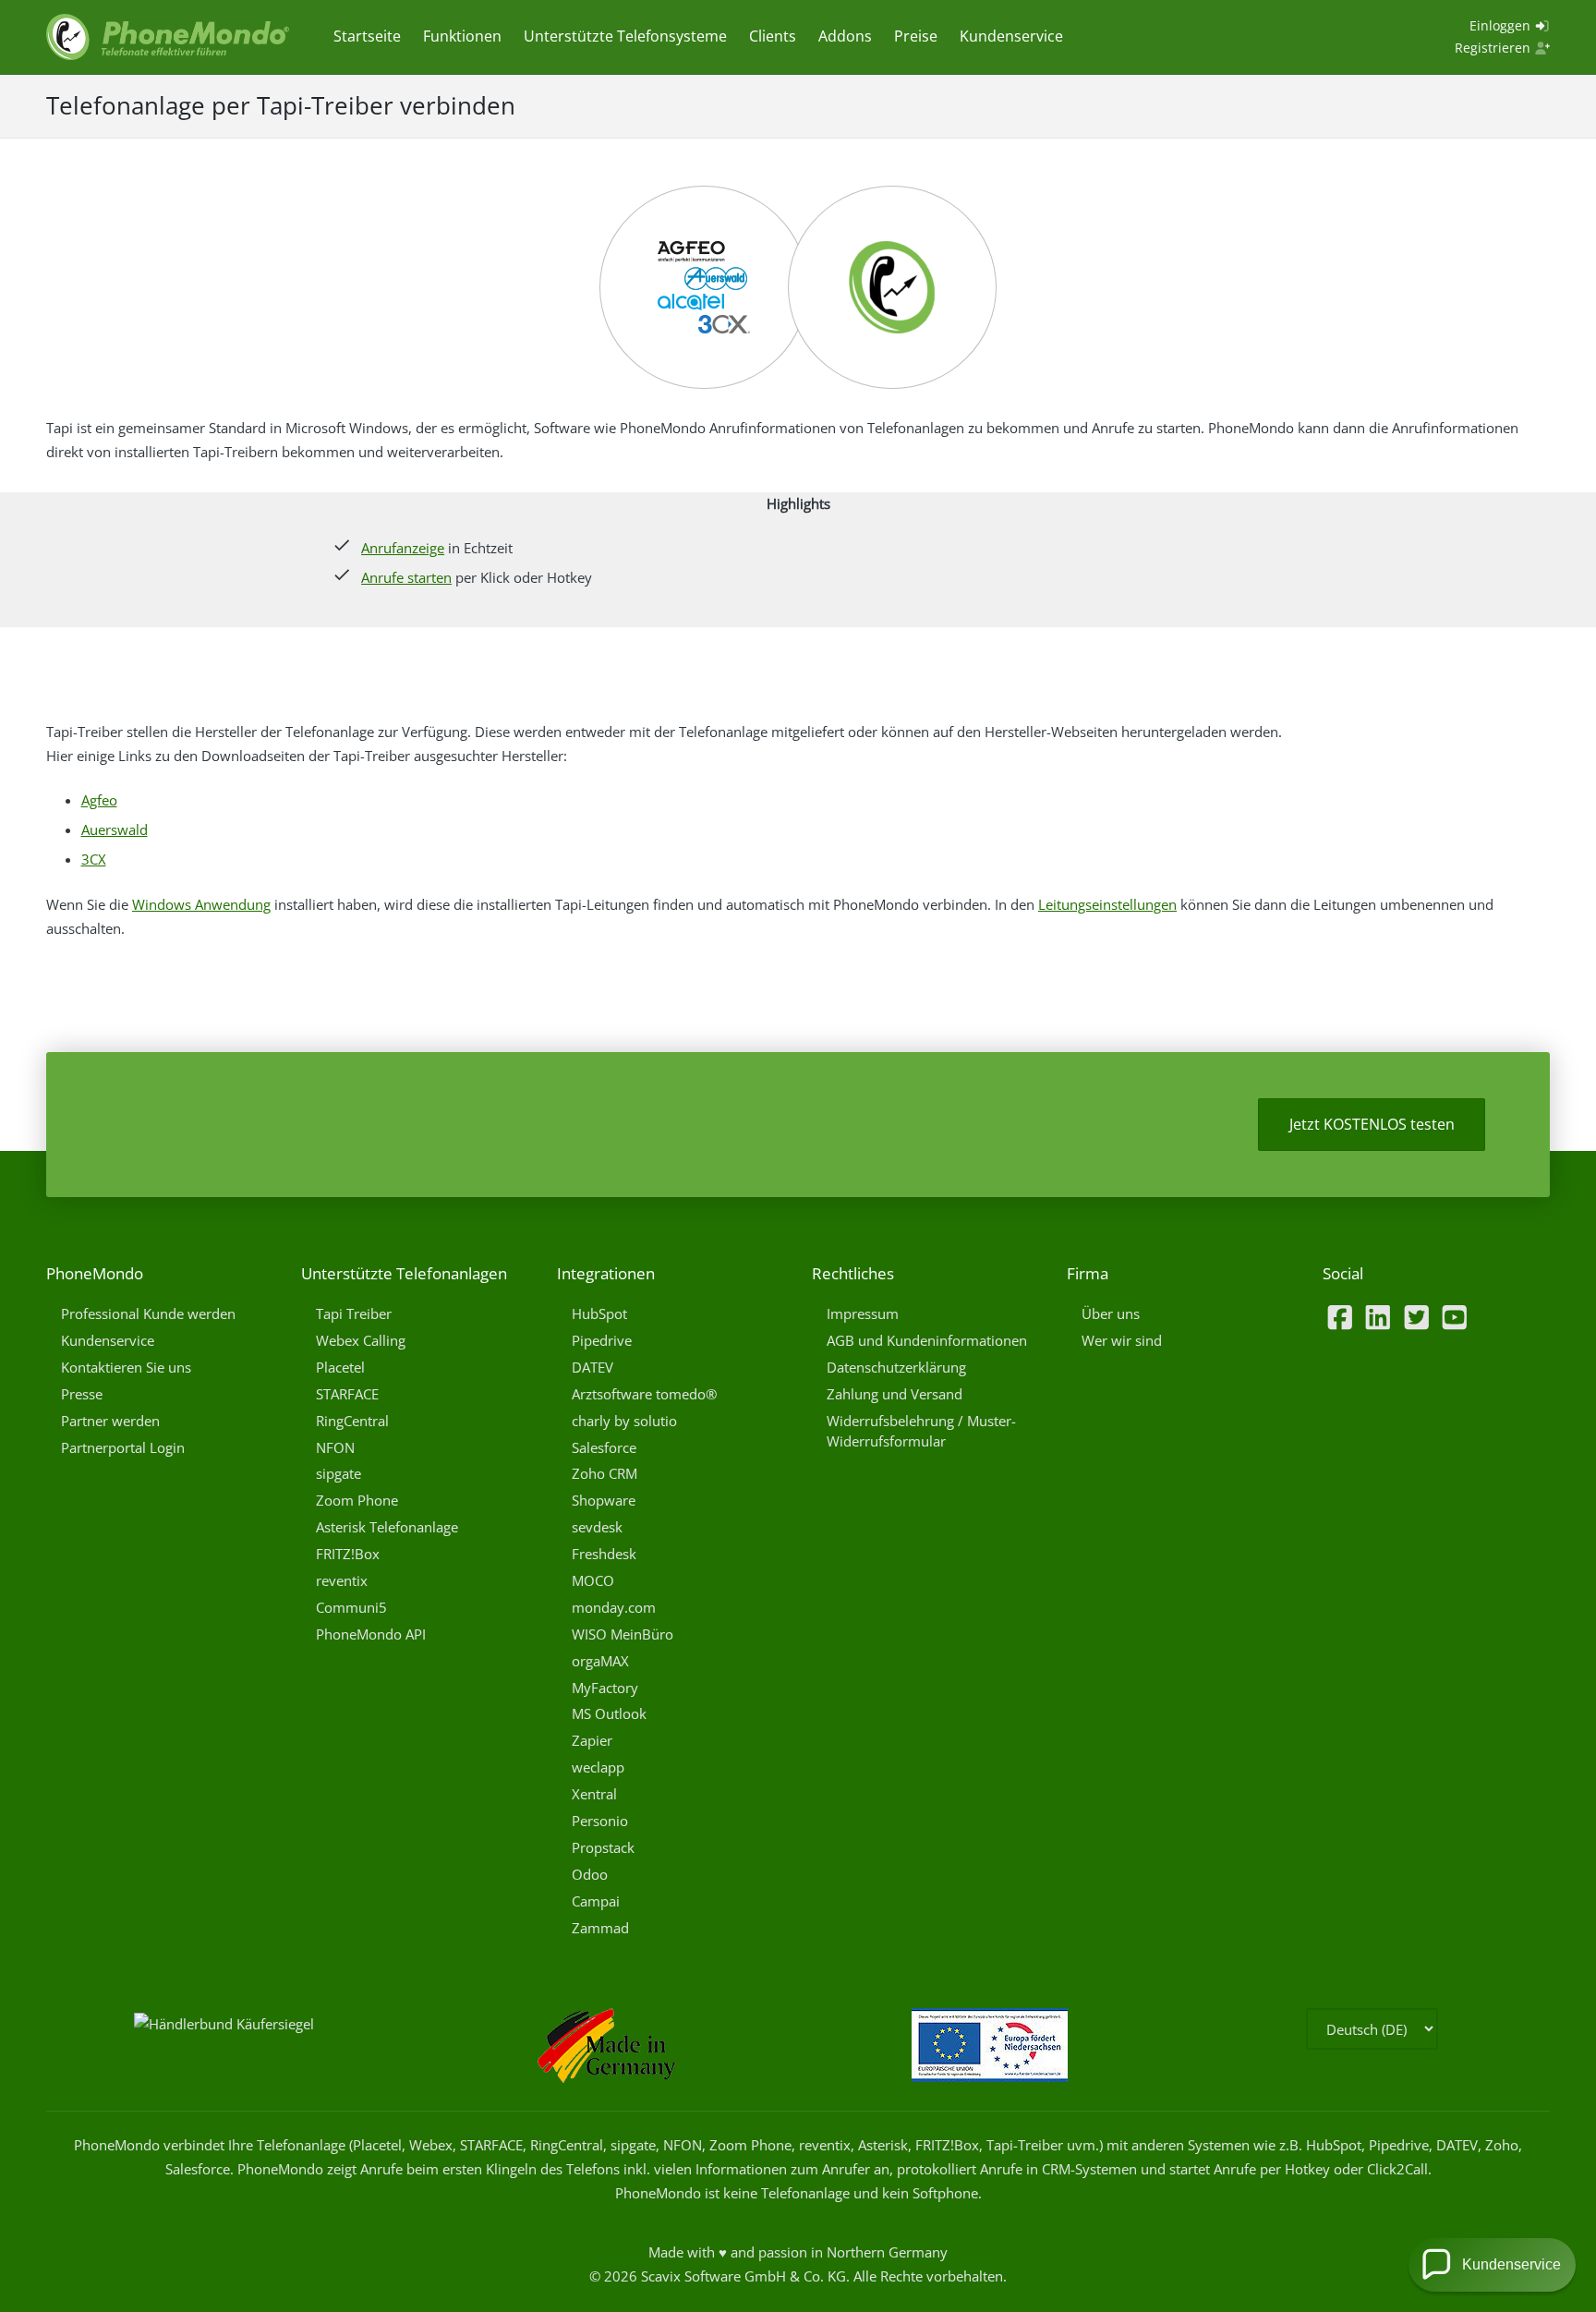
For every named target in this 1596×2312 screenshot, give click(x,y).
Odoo (590, 1874)
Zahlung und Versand (895, 1394)
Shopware (604, 1500)
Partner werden (110, 1421)
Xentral (594, 1794)
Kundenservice (108, 1340)
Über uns (1111, 1313)
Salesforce (604, 1447)
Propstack (603, 1847)
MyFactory (605, 1688)
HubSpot (599, 1313)
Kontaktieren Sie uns (126, 1367)
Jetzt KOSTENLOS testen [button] (1372, 1124)
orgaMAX (600, 1661)
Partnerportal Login (123, 1447)
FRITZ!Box (348, 1554)
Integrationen (606, 1273)
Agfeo (99, 800)
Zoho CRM (605, 1473)
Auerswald (115, 829)
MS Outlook (609, 1713)
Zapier (592, 1740)
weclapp (598, 1767)
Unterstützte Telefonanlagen (404, 1273)
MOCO (593, 1580)
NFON (335, 1447)
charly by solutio (624, 1421)
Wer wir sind (1122, 1340)
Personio (600, 1821)
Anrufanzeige (403, 548)
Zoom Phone (357, 1500)
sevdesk (597, 1527)
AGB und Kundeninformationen (927, 1340)
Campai (596, 1901)
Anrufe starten (406, 577)
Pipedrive (602, 1340)
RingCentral (352, 1421)
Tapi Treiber (354, 1313)
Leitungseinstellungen (1107, 904)
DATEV (592, 1367)
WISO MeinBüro (623, 1634)
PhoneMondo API (371, 1634)
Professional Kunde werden (148, 1313)
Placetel (340, 1367)
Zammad (600, 1928)
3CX (94, 859)
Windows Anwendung (201, 904)
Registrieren (1494, 48)
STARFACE (347, 1394)
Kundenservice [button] (1511, 2264)
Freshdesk (604, 1554)
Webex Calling (361, 1340)
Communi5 (351, 1607)
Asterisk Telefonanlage (387, 1527)
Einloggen (1502, 25)
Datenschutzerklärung (896, 1367)
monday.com (614, 1607)
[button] (1492, 2265)
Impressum (863, 1313)
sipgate (339, 1473)
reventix (342, 1580)
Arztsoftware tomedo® (644, 1394)
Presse (82, 1394)
